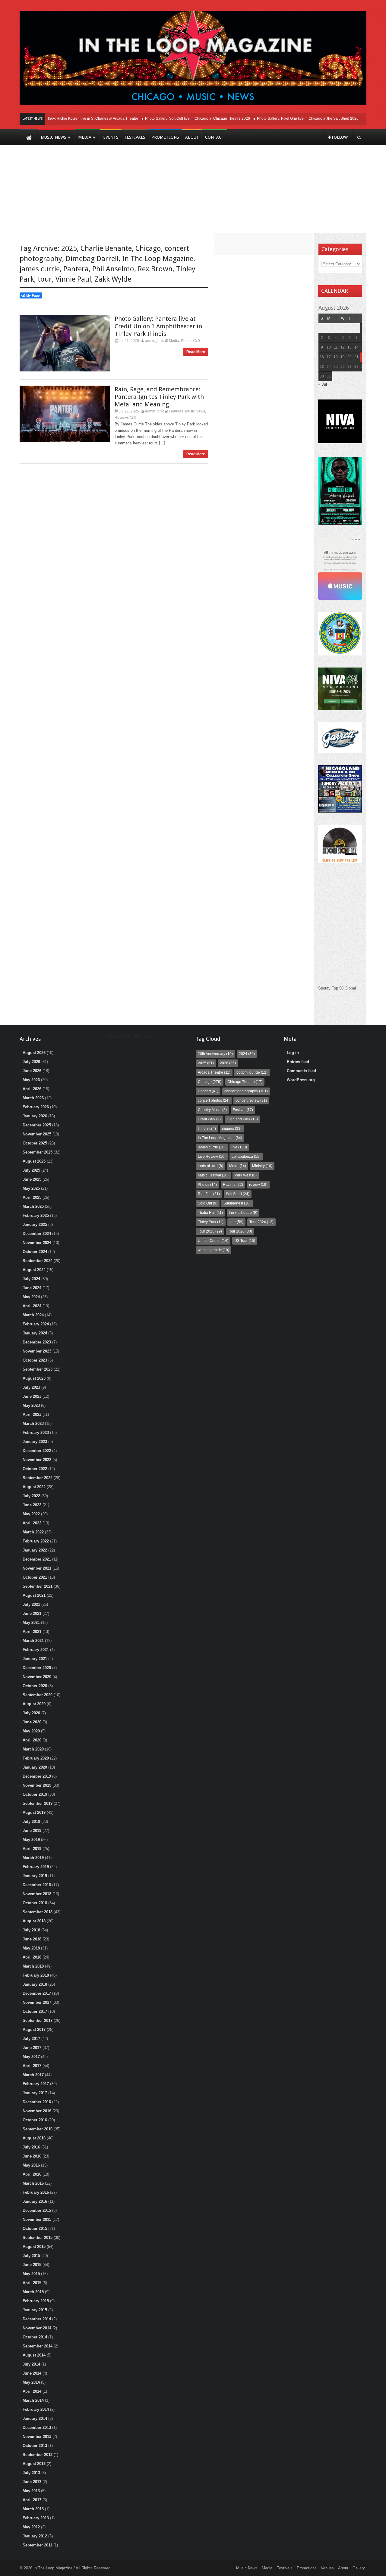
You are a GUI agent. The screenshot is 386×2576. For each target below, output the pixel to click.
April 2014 (32, 2391)
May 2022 (31, 1514)
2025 (69, 248)
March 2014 (33, 2400)
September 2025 (38, 1152)
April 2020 (32, 1740)
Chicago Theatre (245, 1082)
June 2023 (32, 1396)
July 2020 (31, 1713)
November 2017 (37, 2002)
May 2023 (31, 1405)
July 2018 (31, 1930)
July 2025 (31, 1170)
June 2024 (32, 1288)
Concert (208, 1091)
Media (174, 341)
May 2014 (31, 2382)
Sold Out (208, 1203)
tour (45, 279)
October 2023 (35, 1360)
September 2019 (38, 1803)
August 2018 (34, 1921)
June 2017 (32, 2048)
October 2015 (35, 2229)
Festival (243, 1110)
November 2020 (37, 1677)
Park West (246, 1175)
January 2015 (35, 2310)
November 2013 (37, 2437)
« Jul (323, 384)
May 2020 (31, 1731)
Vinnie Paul (73, 279)
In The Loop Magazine (158, 259)
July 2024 (31, 1279)
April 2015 (32, 2283)
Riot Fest (209, 1194)
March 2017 (33, 2075)
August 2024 (34, 1270)
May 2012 (31, 2527)
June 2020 (32, 1722)
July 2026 (31, 1062)
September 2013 (38, 2455)
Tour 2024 (261, 1222)
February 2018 (36, 1975)
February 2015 (36, 2301)
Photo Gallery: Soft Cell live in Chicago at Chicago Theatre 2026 (180, 118)
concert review (251, 1100)
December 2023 (37, 1342)
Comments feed (301, 1071)
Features (176, 411)
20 (350, 357)
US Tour (245, 1241)
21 (356, 357)
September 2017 (38, 2020)
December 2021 (37, 1559)
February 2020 (36, 1758)
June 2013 (32, 2482)
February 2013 (36, 2518)
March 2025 (33, 1206)
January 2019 (35, 1876)
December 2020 (37, 1668)
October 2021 (35, 1577)
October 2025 (35, 1143)
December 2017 (37, 1993)
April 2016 (32, 2174)
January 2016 (35, 2201)
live (239, 1147)
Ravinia (233, 1185)
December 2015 (37, 2210)
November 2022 (37, 1460)
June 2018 (32, 1939)
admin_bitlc (155, 341)
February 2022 (36, 1541)
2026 (228, 1063)
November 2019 (37, 1785)
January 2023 (35, 1442)
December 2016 (37, 2102)
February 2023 (36, 1433)
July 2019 (31, 1822)
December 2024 (37, 1234)
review (258, 1185)
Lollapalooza (246, 1157)
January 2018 (35, 1984)
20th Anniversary (215, 1054)
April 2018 (32, 1957)
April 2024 (32, 1306)
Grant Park (209, 1119)
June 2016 (32, 2156)
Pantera (76, 269)
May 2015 (31, 2274)
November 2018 (37, 1894)
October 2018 (35, 1903)
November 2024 (37, 1243)
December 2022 (37, 1451)
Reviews (122, 418)
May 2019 (31, 1840)
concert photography (246, 1091)
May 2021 (31, 1623)
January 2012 (35, 2536)
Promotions (307, 2568)
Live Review (212, 1157)
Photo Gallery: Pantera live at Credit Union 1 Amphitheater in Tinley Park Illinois (158, 326)
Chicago (148, 248)
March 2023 (33, 1424)
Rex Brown (155, 269)
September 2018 (38, 1912)
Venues (327, 2568)
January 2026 (35, 1116)
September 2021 (38, 1586)
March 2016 (33, 2183)
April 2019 (32, 1849)
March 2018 (33, 1966)
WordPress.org (301, 1080)
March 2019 (33, 1858)
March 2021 (33, 1641)
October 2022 (35, 1469)
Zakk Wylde (113, 279)
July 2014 (31, 2364)
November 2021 (37, 1568)
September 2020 (38, 1695)
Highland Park (242, 1119)
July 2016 (31, 2147)
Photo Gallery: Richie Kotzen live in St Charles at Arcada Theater (68, 118)
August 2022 (34, 1487)
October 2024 (35, 1252)
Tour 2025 (210, 1231)
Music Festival (213, 1175)
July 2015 (31, 2256)
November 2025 (37, 1134)
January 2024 (35, 1333)
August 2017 (34, 2030)
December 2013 (37, 2428)
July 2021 (31, 1604)
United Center (213, 1241)
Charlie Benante (106, 248)
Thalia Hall (210, 1213)
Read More (196, 352)
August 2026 (34, 1053)
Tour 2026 (240, 1231)
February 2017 (36, 2084)
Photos (187, 341)
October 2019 (35, 1794)
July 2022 (31, 1496)
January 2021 (35, 1659)
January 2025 (35, 1225)
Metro (238, 1166)
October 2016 (35, 2120)
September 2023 (38, 1369)
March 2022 (33, 1532)
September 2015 (38, 2238)
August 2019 (34, 1812)
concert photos (214, 1100)
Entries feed (298, 1062)
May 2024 (31, 1297)
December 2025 (37, 1125)
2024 (247, 1054)
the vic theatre (243, 1213)
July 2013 (31, 2473)
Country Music (212, 1110)
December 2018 (37, 1885)
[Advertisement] (193, 194)
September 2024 (38, 1261)
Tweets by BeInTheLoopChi (132, 1037)
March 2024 (33, 1315)
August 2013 (34, 2464)
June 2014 (32, 2373)
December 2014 (37, 2319)
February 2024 (36, 1324)
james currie (40, 269)
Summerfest (237, 1203)
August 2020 (34, 1704)
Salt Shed (238, 1194)
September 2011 (37, 2545)
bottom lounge (252, 1072)
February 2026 (36, 1107)
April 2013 (32, 2500)
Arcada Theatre (214, 1072)
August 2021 (34, 1595)
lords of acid (210, 1166)
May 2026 (31, 1080)
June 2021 (32, 1613)
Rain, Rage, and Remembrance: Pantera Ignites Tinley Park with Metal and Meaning (159, 397)
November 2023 (37, 1351)
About (343, 2568)
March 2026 (33, 1098)
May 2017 (31, 2057)
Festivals (285, 2568)
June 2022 (32, 1505)
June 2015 (32, 2265)
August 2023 (34, 1378)
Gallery (359, 2568)
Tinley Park (211, 1222)
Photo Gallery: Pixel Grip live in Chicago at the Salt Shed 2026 (290, 118)
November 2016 (37, 2111)
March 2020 (33, 1749)
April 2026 (32, 1089)
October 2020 (35, 1686)
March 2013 (33, 2509)
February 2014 (36, 2409)
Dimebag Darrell (92, 259)
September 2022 (38, 1478)
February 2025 (36, 1215)
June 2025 (32, 1179)
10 (329, 347)
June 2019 (32, 1831)
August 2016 (34, 2138)
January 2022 (35, 1550)
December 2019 (37, 1776)
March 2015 (33, 2292)
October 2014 (35, 2337)
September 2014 (38, 2346)
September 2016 (38, 2129)
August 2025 (34, 1161)
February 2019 (36, 1867)
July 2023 (31, 1387)
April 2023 (32, 1414)
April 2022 (32, 1523)
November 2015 (37, 2219)
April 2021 (32, 1632)
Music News (195, 411)
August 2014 (34, 2355)
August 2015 (34, 2247)
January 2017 (35, 2093)
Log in (293, 1053)
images (232, 1129)
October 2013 (35, 2446)
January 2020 (35, 1767)
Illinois (207, 1129)
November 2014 (37, 2328)
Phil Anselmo (113, 269)
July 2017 (31, 2039)
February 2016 (36, 2192)
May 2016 (31, 2165)
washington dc (214, 1250)
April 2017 (32, 2066)
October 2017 (35, 2011)
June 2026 (32, 1071)
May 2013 (31, 2491)
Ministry (262, 1166)
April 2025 (32, 1197)
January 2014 (35, 2418)
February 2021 (36, 1650)
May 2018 (31, 1948)
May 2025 (31, 1188)
